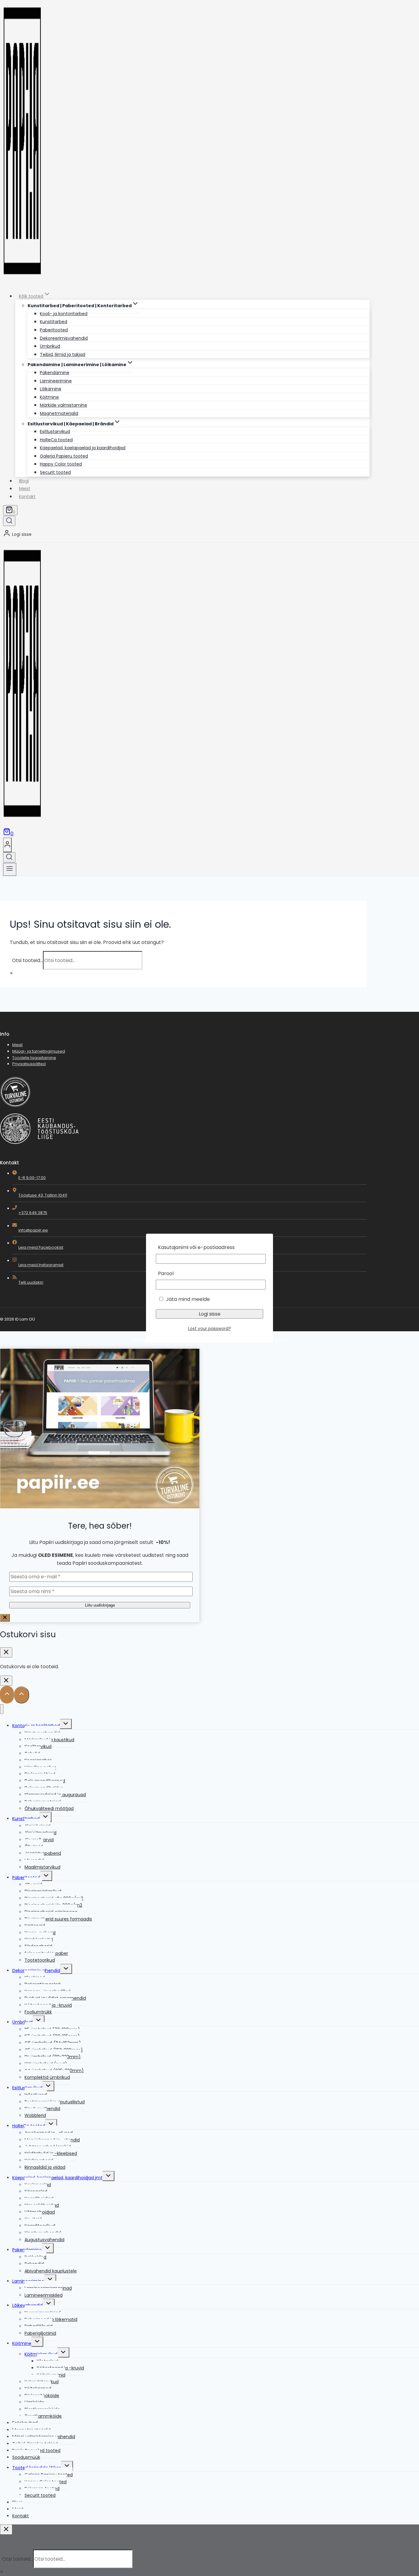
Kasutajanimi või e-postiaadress (196, 1247)
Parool (166, 1273)
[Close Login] (6, 1681)
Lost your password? (209, 1329)
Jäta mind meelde (187, 1299)
